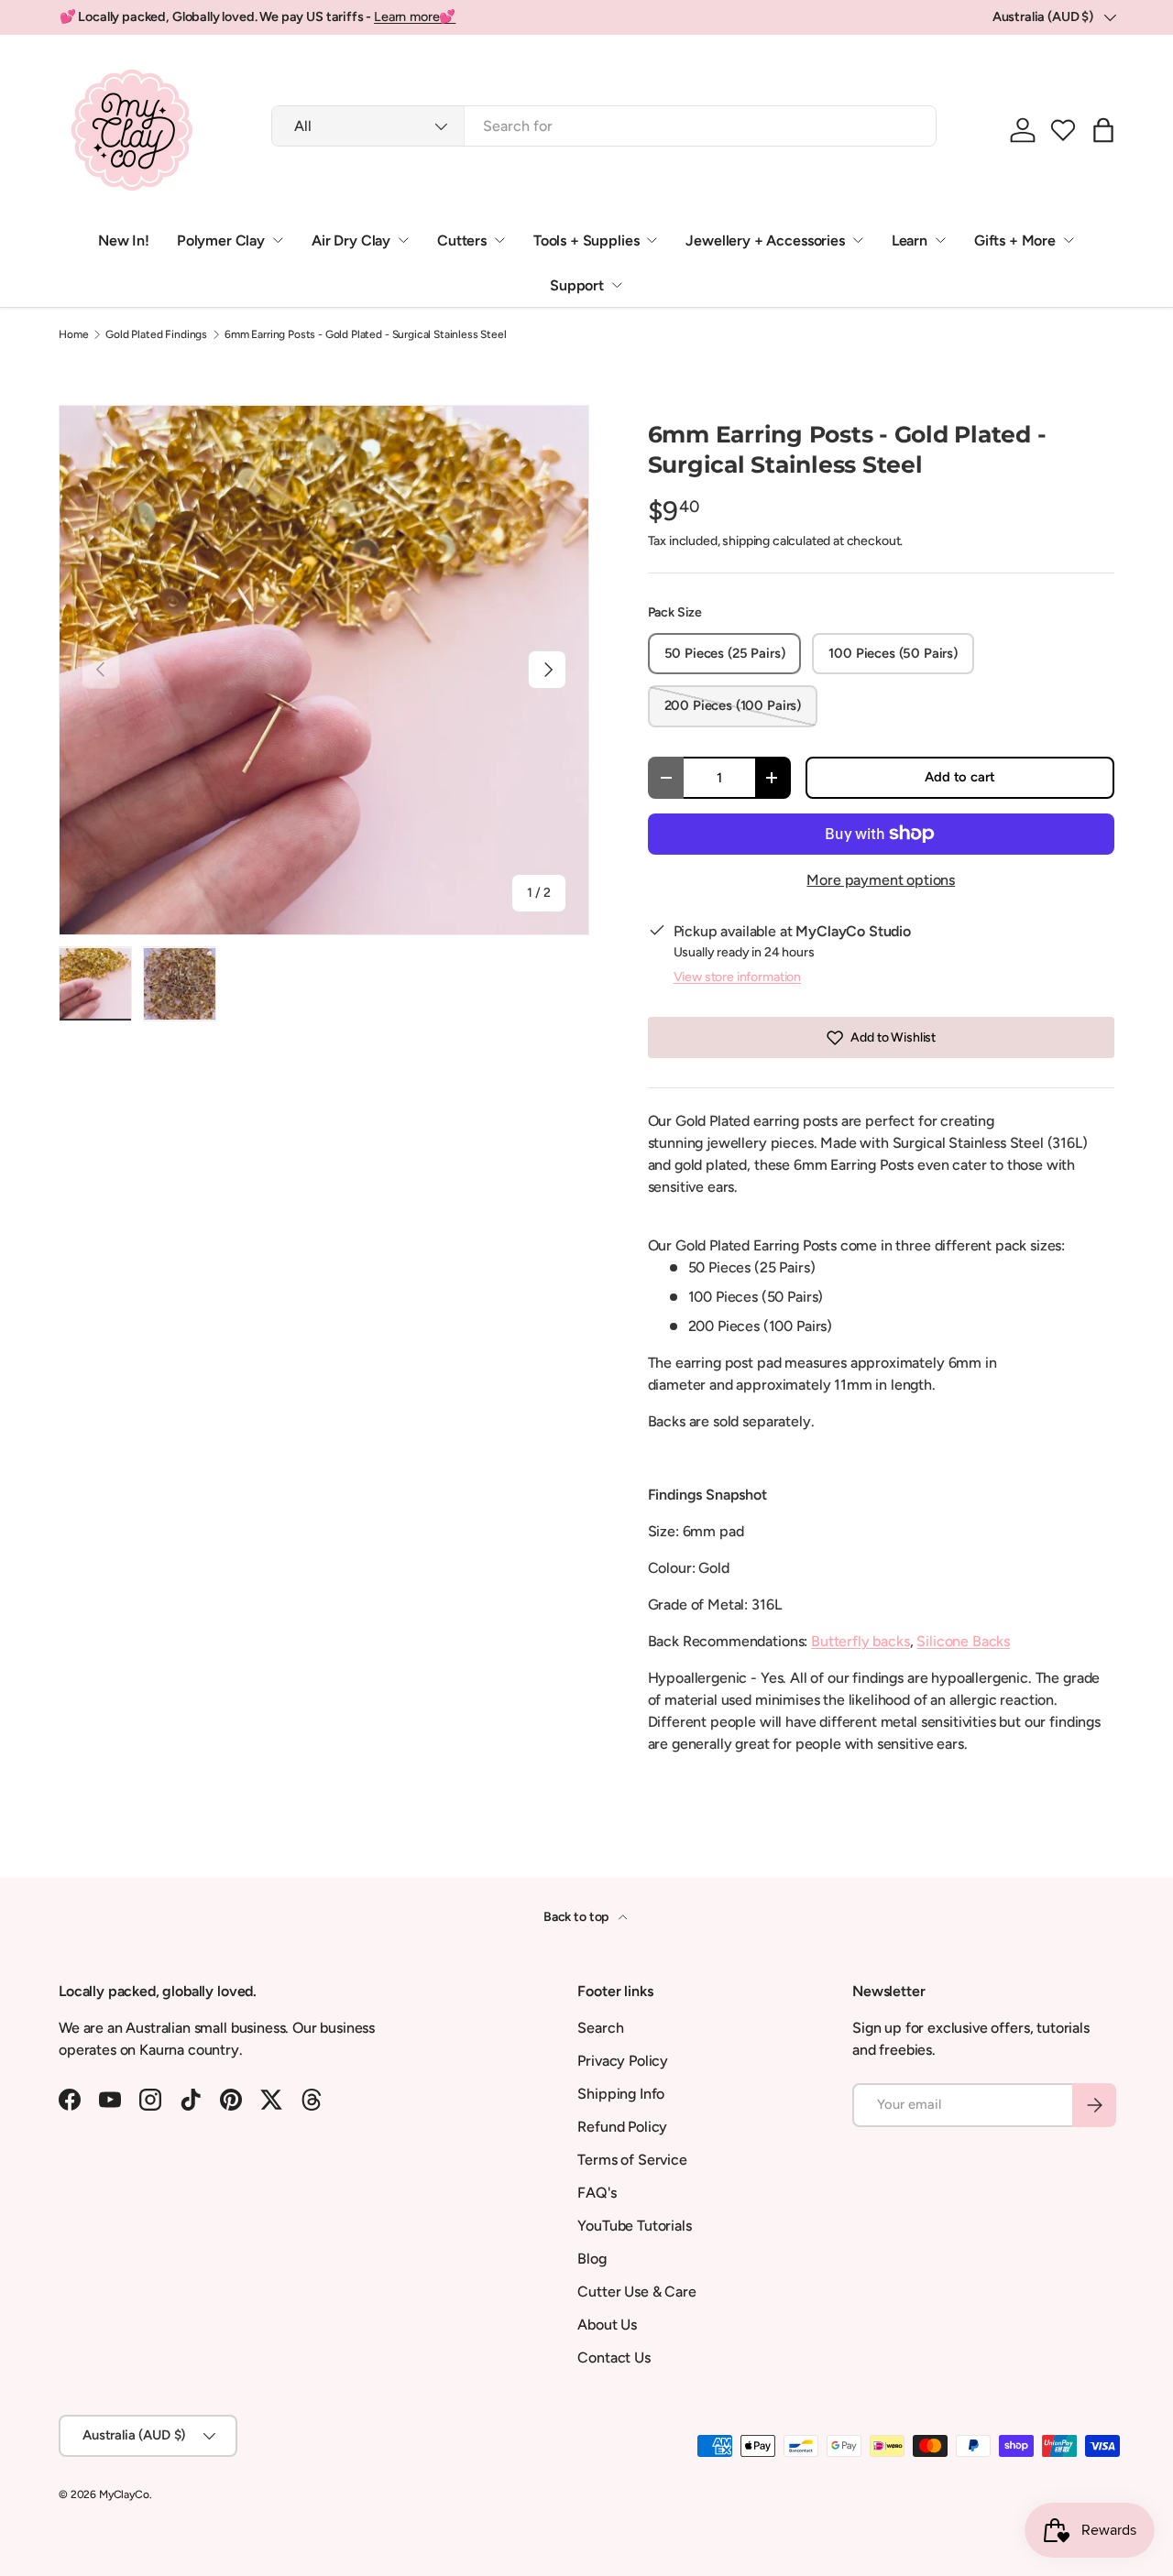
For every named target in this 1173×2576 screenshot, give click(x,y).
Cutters (462, 240)
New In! (124, 240)
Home (73, 334)
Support (577, 285)
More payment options (881, 880)
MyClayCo (124, 2494)
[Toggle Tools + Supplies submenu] (652, 240)
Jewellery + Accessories (765, 240)
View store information (737, 977)
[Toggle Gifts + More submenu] (1069, 240)
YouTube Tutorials (634, 2226)
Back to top (577, 1917)
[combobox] (604, 126)
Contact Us (614, 2358)
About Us (607, 2325)
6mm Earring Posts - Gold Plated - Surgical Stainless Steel (366, 334)
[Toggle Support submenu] (617, 285)
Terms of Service (632, 2160)
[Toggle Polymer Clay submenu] (278, 240)
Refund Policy (622, 2127)
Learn (910, 240)
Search (600, 2028)
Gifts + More (1015, 240)
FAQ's (597, 2193)
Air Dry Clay (351, 240)
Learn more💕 (415, 16)
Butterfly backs (861, 1641)
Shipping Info (621, 2094)
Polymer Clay (221, 240)
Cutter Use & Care (636, 2292)
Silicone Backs (963, 1641)
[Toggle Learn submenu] (940, 240)
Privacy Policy (623, 2061)
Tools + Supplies (586, 240)
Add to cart (959, 777)
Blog (592, 2259)
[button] (1063, 130)
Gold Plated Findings (156, 334)
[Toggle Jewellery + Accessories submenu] (858, 240)
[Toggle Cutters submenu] (499, 240)
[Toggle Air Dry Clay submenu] (403, 240)
